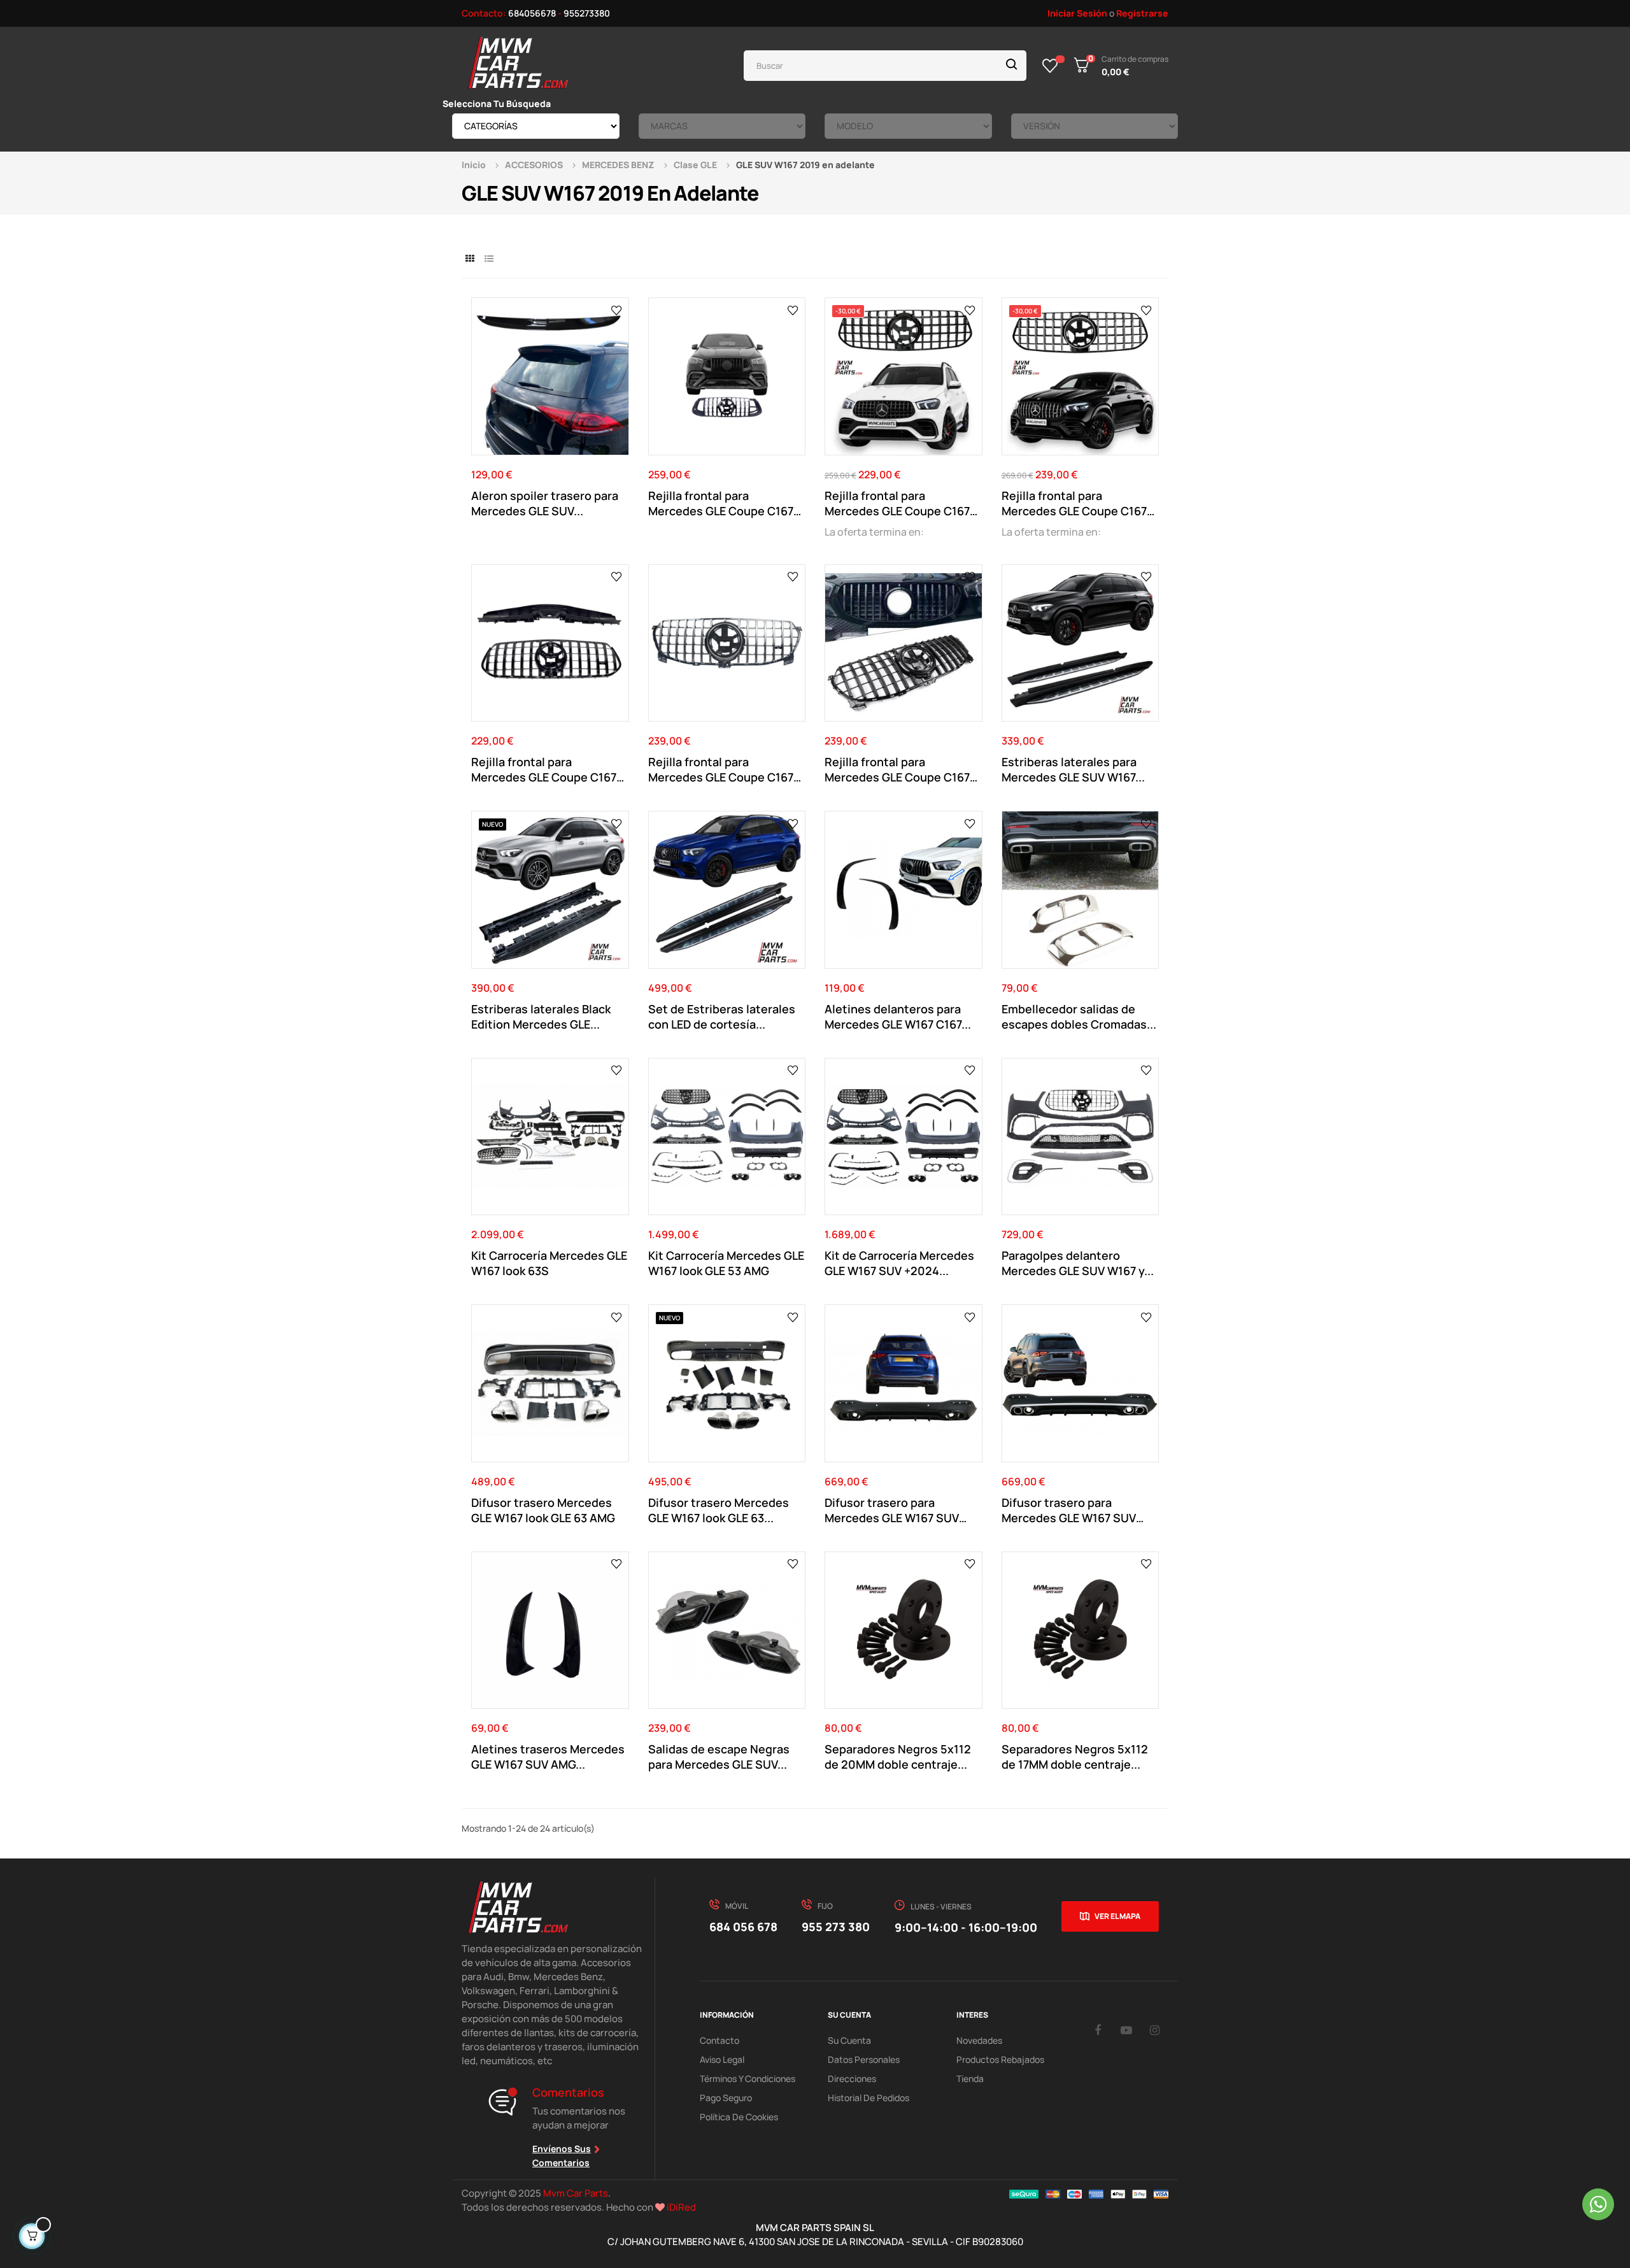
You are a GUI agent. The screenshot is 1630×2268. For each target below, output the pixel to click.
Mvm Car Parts (576, 2193)
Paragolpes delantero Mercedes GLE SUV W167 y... (1078, 1263)
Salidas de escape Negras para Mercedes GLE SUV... (719, 1757)
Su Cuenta (849, 2040)
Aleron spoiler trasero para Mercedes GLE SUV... (545, 503)
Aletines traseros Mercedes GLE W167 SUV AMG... (548, 1757)
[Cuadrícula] (470, 258)
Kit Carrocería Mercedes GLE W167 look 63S (549, 1263)
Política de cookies (739, 2117)
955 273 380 (836, 1927)
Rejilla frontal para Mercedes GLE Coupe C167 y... (721, 503)
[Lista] (489, 258)
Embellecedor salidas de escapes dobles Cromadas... (1079, 1016)
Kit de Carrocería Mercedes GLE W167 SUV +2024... (899, 1263)
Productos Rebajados (1000, 2059)
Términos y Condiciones (748, 2079)
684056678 (532, 13)
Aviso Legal (722, 2059)
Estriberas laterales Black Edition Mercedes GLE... (541, 1016)
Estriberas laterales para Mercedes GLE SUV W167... (1073, 769)
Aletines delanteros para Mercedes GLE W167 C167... (898, 1016)
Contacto (719, 2040)
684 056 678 (743, 1927)
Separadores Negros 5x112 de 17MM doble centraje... (1075, 1757)
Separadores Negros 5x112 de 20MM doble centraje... (898, 1757)
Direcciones (852, 2079)
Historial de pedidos (868, 2098)
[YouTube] (1126, 2030)
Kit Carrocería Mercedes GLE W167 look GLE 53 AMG (726, 1263)
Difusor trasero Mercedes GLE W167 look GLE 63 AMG (543, 1510)
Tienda (970, 2079)
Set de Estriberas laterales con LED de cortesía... (722, 1016)
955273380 (587, 13)
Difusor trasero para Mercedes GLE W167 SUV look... (892, 1510)
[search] (1012, 66)
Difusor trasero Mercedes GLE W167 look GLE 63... (719, 1510)
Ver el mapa (1117, 1916)
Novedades (979, 2040)
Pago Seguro (726, 2098)
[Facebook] (1098, 2030)
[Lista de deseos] (1050, 66)
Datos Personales (864, 2059)
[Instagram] (1155, 2030)
